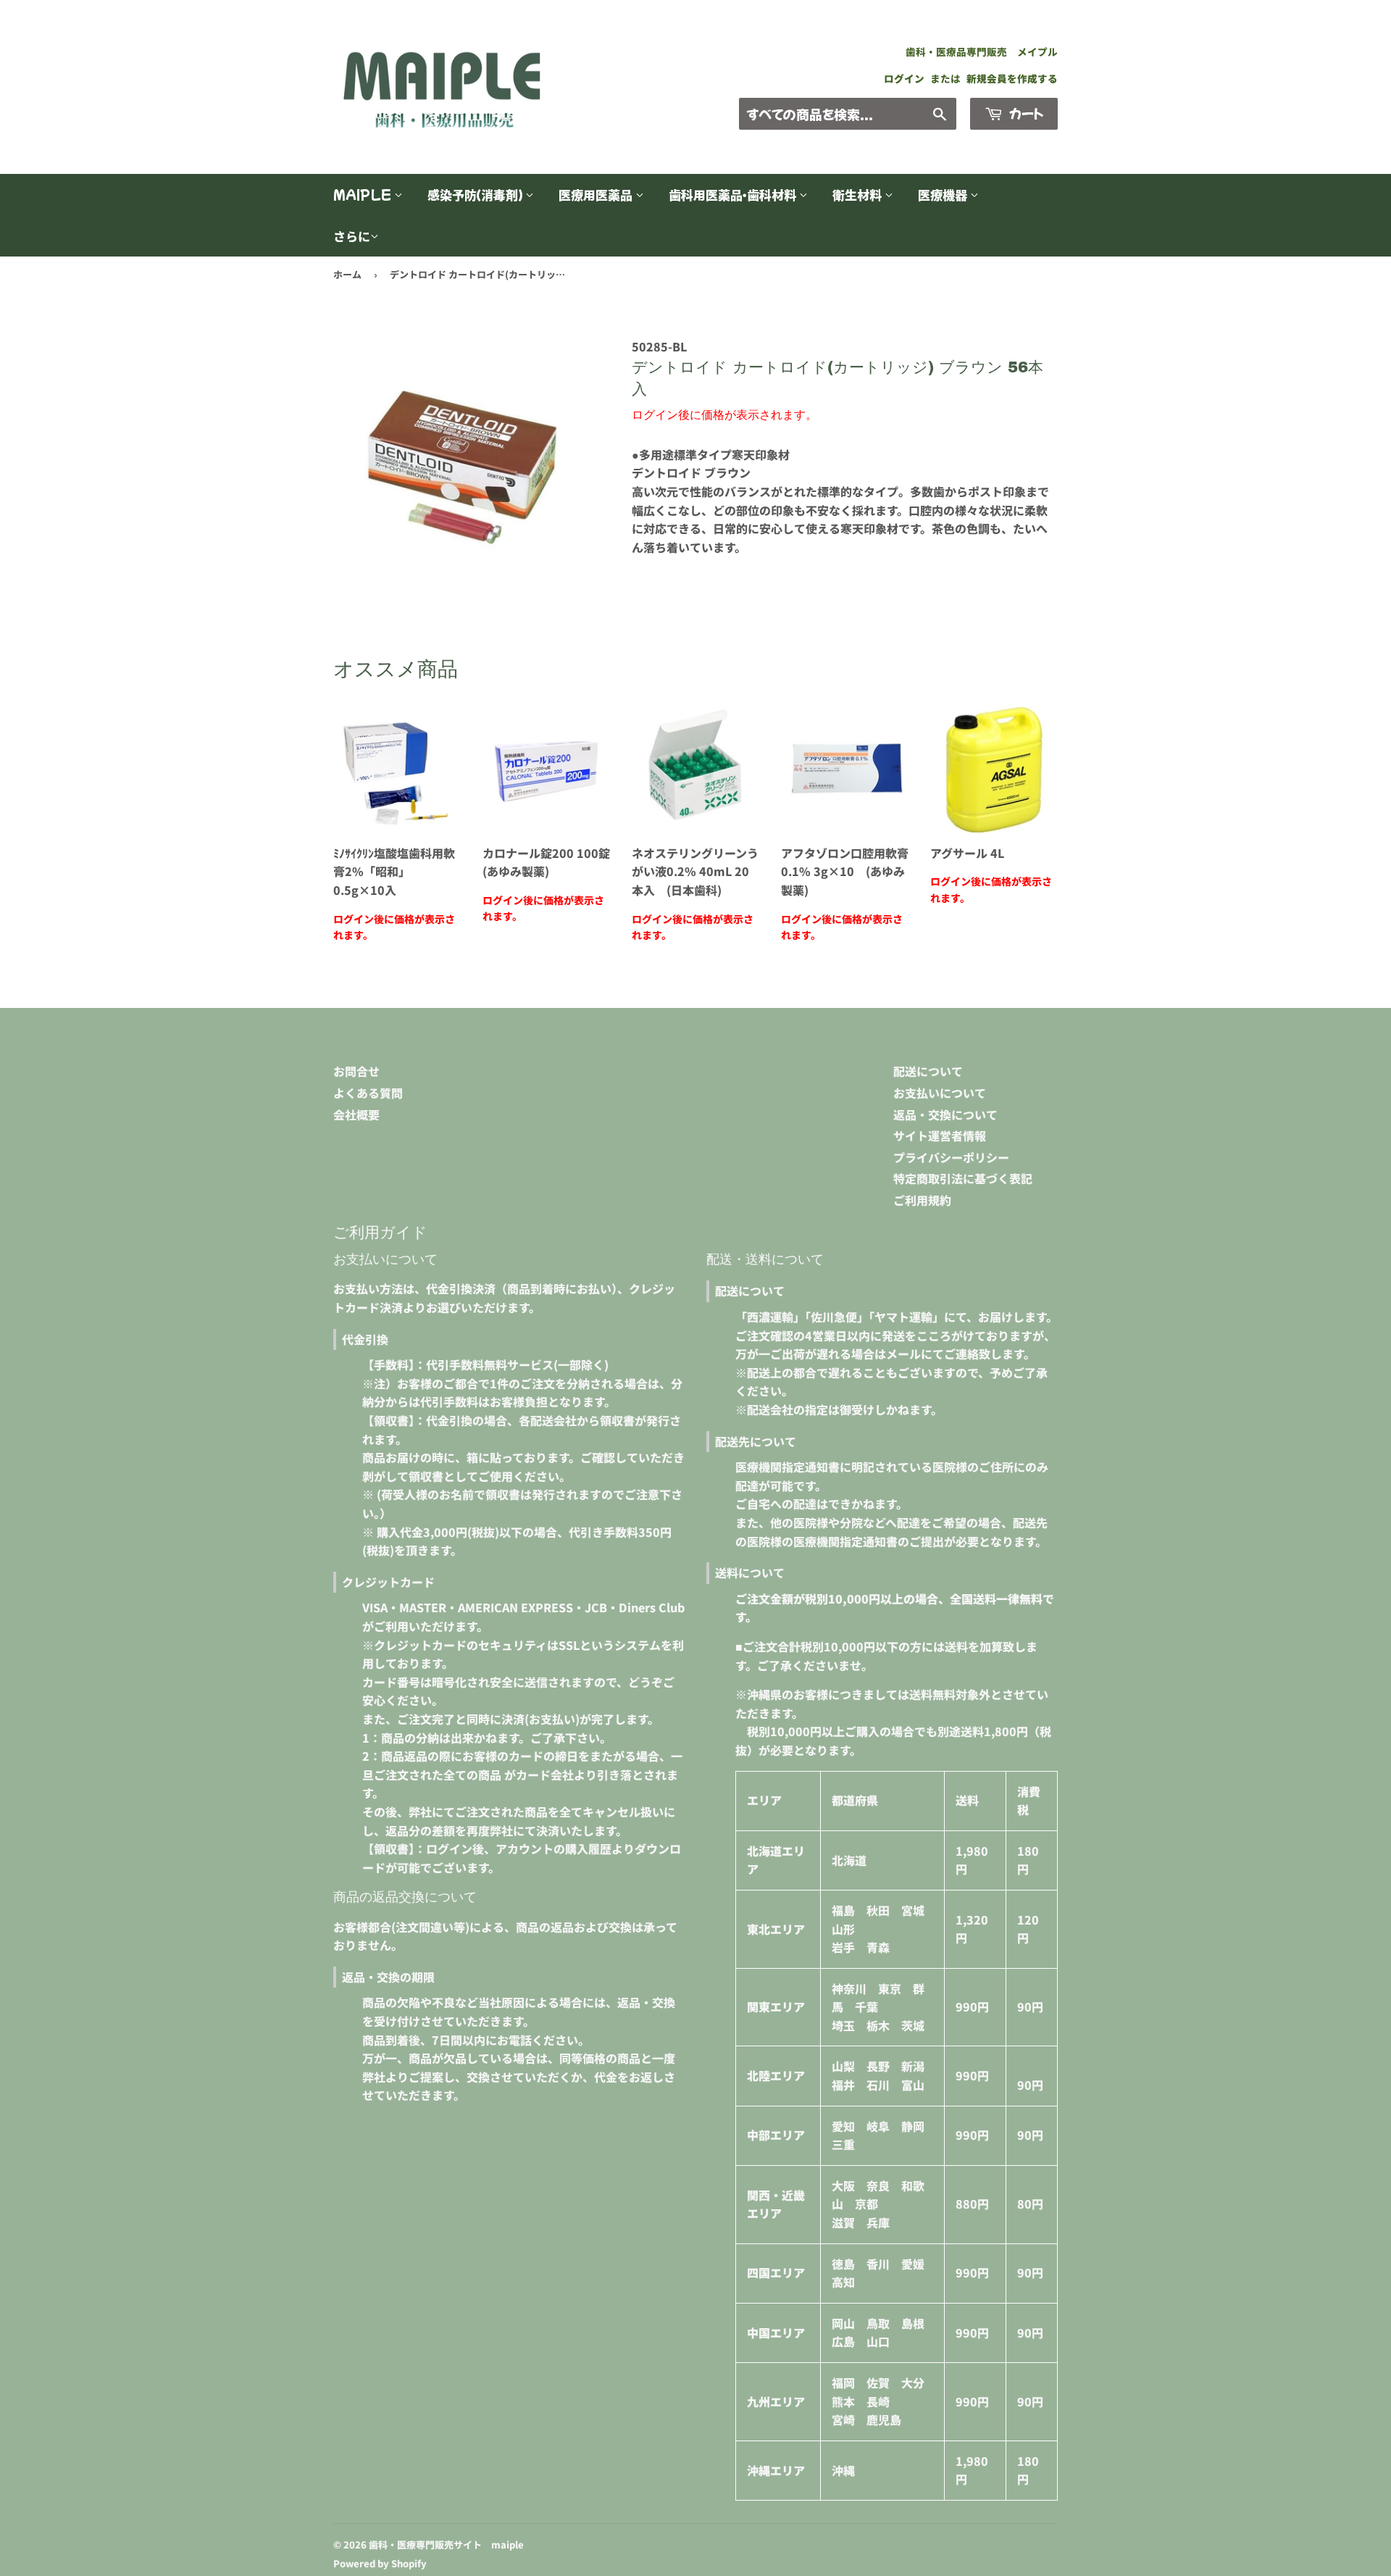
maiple (364, 195)
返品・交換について (945, 1114)
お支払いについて (940, 1093)
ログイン (904, 78)
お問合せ (356, 1071)
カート (1025, 113)
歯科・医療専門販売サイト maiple (446, 2544)
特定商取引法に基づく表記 (963, 1178)
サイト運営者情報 (940, 1135)
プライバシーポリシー (951, 1157)
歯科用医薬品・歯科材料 (734, 195)
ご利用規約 (922, 1200)
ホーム (347, 274)
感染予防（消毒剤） (476, 195)
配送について (928, 1071)
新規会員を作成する (1012, 78)
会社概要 (356, 1114)
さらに (352, 236)
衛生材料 (859, 195)
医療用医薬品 (597, 195)
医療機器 (944, 195)
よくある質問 (368, 1093)
